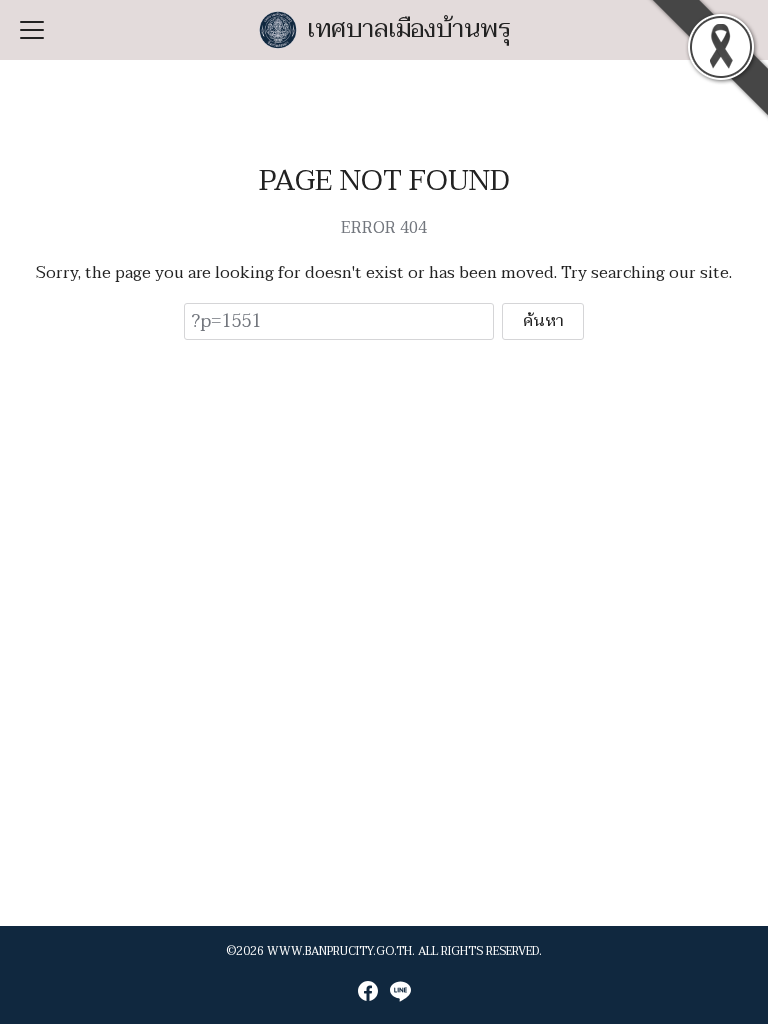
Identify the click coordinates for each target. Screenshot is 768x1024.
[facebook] (368, 991)
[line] (400, 991)
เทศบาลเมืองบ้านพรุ (409, 29)
